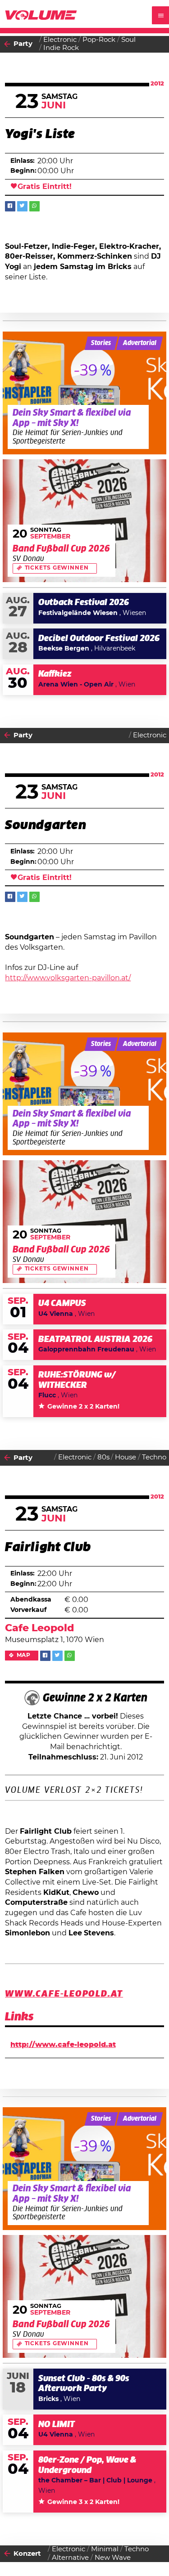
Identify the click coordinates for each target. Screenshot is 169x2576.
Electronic (60, 40)
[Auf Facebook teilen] (10, 206)
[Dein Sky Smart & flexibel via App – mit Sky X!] (85, 393)
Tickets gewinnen (57, 568)
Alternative (70, 2558)
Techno (154, 1457)
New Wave (113, 2558)
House (126, 1457)
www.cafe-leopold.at (64, 1994)
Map (24, 1655)
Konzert (27, 2554)
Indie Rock (61, 48)
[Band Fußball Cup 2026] (85, 521)
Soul (128, 40)
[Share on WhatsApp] (34, 206)
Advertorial (140, 343)
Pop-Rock (99, 40)
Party (23, 44)
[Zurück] (7, 45)
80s (103, 1457)
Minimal (105, 2549)
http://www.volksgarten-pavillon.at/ (68, 978)
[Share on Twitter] (22, 206)
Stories (101, 343)
